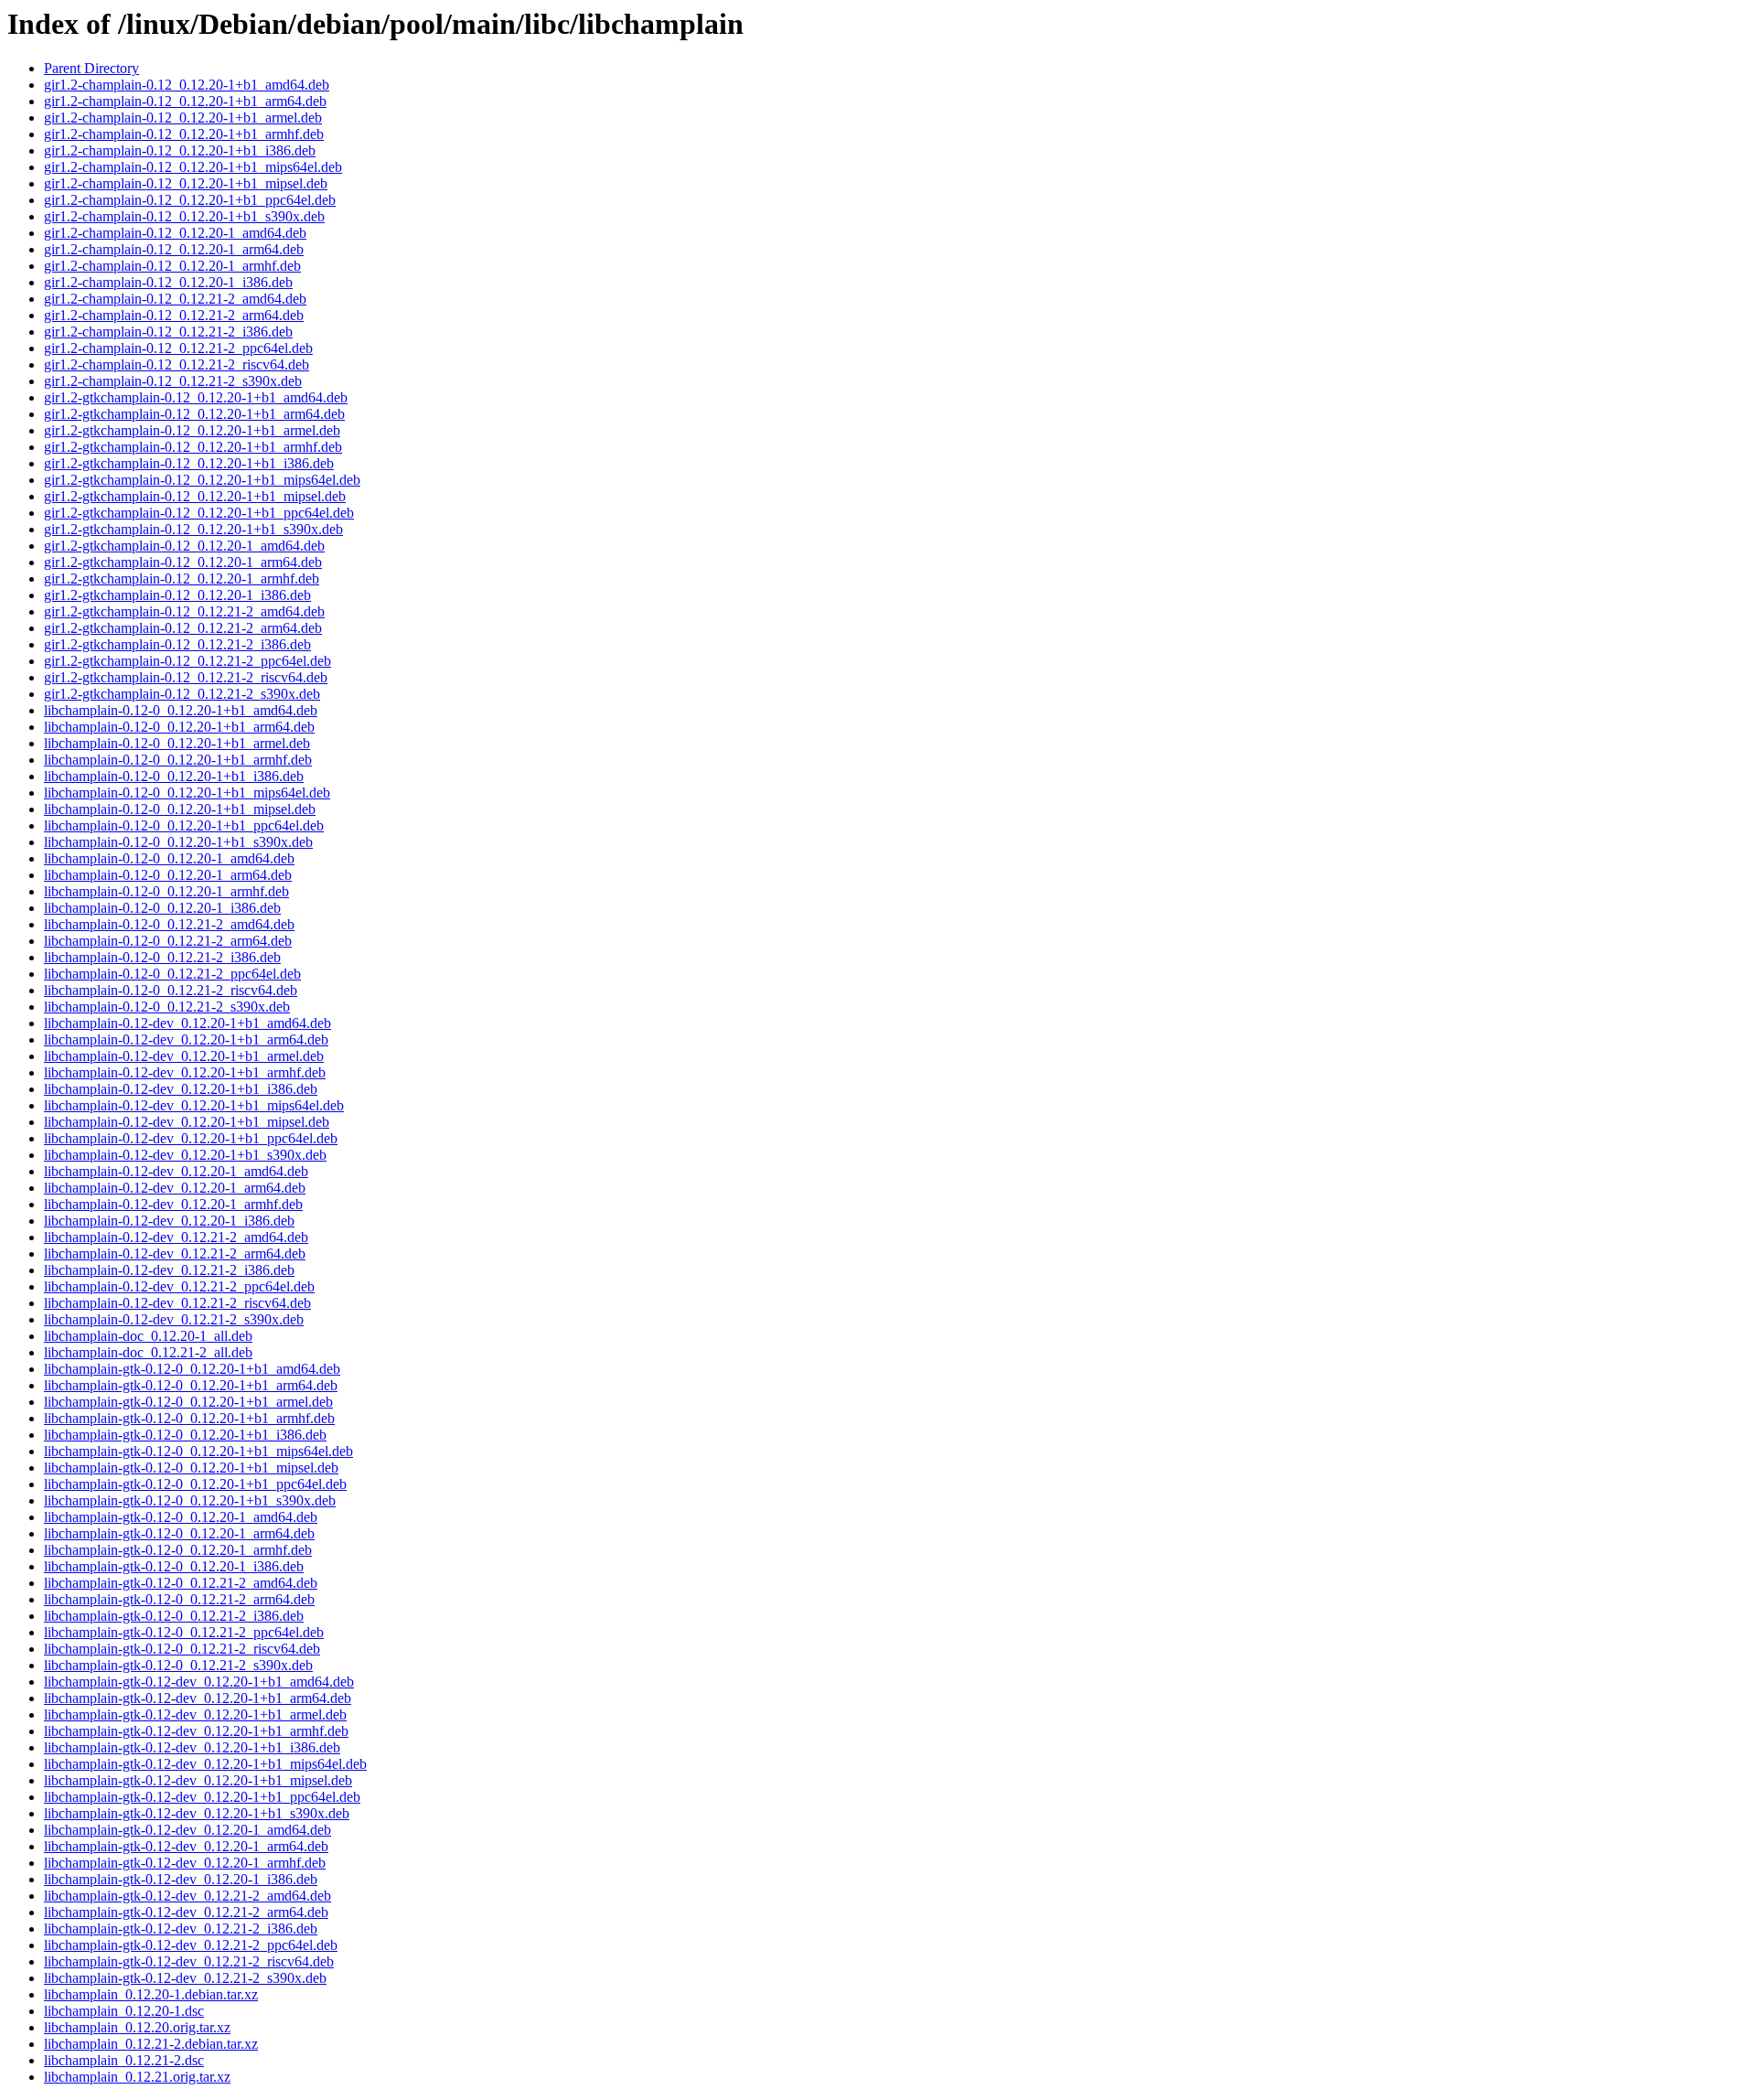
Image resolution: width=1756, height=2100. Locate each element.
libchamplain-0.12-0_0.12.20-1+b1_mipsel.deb (180, 809)
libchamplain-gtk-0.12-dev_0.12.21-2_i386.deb (181, 1929)
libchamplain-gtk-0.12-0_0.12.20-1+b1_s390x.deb (190, 1500)
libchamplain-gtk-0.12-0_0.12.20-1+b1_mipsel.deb (191, 1468)
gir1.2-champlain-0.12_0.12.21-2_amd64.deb (175, 299)
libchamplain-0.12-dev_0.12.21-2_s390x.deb (174, 1319)
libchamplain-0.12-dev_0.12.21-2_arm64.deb (175, 1254)
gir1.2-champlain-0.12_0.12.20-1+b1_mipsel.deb (186, 183)
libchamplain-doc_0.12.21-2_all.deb (148, 1352)
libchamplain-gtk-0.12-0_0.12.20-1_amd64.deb (181, 1517)
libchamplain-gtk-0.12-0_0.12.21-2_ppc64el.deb (184, 1632)
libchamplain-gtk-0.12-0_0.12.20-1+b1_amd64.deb (192, 1369)
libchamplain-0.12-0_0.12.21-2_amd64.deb (169, 924)
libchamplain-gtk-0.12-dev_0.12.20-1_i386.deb (181, 1879)
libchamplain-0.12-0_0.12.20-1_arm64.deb (168, 875)
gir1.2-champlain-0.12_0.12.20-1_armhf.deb (172, 266)
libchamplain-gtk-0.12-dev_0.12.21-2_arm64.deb (186, 1912)
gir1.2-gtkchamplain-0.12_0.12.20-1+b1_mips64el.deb (202, 480)
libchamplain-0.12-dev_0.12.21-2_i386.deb (169, 1270)
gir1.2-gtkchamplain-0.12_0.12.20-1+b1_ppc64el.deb (199, 513)
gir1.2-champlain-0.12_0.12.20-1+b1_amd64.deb (187, 85)
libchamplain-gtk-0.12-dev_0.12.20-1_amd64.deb (187, 1830)
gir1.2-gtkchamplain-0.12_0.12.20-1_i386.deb (177, 595)
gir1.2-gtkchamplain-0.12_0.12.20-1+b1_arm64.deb (194, 414)
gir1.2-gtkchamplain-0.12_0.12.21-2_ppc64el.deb (187, 661)
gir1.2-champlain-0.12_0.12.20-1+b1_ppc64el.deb (190, 200)
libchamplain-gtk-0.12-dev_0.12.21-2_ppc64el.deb (191, 1945)
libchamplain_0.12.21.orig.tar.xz (137, 2077)
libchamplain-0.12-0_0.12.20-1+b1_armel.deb (177, 743)
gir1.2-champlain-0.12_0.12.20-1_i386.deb (168, 282)
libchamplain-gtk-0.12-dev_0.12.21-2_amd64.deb (187, 1896)
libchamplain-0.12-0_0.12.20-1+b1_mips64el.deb (187, 793)
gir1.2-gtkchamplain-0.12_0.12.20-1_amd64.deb (184, 546)
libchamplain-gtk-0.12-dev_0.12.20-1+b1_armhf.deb (196, 1731)
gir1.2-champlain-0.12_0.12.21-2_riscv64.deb (177, 364)
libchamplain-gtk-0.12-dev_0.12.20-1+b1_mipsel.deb (198, 1780)
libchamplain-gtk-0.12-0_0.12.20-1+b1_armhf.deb (189, 1418)
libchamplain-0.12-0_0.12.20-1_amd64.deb (169, 858)
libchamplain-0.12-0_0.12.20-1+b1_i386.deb (174, 776)
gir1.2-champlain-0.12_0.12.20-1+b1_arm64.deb (185, 101)
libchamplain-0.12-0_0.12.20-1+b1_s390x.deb (178, 842)
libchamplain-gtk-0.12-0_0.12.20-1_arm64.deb (179, 1533)
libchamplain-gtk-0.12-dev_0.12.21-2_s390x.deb (185, 1978)
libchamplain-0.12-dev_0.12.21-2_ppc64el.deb (179, 1286)
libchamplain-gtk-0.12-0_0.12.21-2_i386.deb (174, 1616)
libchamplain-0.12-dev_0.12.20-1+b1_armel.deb (184, 1056)
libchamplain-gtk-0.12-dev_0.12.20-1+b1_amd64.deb (199, 1682)
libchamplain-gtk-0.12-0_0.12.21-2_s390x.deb (178, 1665)
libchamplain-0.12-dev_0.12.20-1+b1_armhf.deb (185, 1072)
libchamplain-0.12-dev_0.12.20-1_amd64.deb (176, 1171)
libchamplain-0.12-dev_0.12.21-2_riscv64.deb (177, 1303)
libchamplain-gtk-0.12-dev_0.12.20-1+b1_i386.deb (192, 1747)
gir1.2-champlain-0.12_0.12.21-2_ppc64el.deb (178, 348)
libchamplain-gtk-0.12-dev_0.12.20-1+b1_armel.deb (195, 1714)
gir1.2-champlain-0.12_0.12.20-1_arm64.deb (174, 249)
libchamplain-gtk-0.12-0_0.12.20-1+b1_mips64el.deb (198, 1451)
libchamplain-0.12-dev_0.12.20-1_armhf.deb (173, 1204)
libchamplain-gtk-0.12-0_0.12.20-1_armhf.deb (178, 1550)
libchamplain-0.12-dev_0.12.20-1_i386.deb (169, 1221)
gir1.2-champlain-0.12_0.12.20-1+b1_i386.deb (180, 150)
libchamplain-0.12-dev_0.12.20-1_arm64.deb (175, 1188)
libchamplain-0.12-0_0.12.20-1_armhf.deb (166, 891)
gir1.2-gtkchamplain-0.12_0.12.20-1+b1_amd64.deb (196, 397)
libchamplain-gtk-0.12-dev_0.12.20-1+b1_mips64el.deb (205, 1764)
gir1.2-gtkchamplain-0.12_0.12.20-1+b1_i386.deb (189, 463)
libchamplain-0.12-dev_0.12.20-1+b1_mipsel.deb (187, 1122)
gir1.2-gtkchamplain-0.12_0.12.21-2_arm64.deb (183, 628)
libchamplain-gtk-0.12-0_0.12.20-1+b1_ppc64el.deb (195, 1484)
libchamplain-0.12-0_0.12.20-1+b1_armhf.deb (178, 760)
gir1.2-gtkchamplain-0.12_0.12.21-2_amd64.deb (184, 611)
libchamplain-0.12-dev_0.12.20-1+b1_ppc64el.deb (191, 1138)
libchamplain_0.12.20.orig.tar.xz (137, 2027)
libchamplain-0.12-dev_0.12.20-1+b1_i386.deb (181, 1089)
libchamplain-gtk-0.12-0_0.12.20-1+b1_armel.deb (188, 1402)
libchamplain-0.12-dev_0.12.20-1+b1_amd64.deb (187, 1023)
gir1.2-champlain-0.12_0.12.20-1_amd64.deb (175, 233)
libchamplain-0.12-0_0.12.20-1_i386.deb (162, 908)
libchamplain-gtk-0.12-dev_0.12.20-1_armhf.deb (185, 1863)
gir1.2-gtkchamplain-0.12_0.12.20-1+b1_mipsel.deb (195, 496)
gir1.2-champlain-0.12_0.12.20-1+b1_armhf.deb (184, 134)
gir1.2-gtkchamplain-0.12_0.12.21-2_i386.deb (177, 644)
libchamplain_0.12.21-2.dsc (124, 2060)
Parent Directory (91, 68)
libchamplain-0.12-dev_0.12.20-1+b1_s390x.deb (185, 1155)
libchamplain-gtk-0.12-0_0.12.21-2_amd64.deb (181, 1583)
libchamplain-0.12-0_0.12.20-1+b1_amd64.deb (181, 710)
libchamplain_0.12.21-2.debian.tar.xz (151, 2044)
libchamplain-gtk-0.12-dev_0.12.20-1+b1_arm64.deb (198, 1698)
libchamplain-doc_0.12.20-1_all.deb (148, 1336)
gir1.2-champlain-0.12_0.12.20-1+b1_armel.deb (183, 118)
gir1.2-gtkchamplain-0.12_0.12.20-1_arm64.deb (183, 562)
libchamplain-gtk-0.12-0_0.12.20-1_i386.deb (174, 1566)
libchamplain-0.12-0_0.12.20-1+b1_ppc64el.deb (184, 825)
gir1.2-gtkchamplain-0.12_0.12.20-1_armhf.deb (182, 579)
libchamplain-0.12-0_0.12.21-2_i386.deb (162, 957)
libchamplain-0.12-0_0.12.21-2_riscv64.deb (171, 990)
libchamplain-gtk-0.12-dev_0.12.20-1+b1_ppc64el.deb (202, 1797)
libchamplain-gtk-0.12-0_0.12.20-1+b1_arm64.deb (191, 1385)
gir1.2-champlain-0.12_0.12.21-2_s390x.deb (173, 381)
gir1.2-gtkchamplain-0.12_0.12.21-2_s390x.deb (182, 694)
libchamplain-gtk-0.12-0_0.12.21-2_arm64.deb (179, 1599)
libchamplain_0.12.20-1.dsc (124, 2011)
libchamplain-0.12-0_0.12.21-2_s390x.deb (167, 1007)
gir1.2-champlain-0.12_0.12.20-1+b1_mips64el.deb (193, 167)
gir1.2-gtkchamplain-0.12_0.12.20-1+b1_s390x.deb (193, 529)
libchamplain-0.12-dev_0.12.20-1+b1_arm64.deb (186, 1039)
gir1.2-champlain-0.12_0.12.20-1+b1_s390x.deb (184, 216)
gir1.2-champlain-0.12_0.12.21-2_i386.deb (168, 332)
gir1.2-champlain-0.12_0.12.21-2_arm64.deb (174, 315)
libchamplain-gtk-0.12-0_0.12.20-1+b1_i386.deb (185, 1435)
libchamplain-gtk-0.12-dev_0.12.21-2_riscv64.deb (189, 1961)
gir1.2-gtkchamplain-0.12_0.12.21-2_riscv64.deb (186, 677)
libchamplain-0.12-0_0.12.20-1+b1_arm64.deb (179, 727)
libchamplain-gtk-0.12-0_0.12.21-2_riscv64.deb (182, 1649)
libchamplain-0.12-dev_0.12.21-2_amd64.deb (176, 1237)
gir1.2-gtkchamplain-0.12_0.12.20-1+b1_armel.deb (192, 430)
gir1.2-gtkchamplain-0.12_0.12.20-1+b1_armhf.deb (193, 447)
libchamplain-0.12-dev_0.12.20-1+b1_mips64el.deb (194, 1105)
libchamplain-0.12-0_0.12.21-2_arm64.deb (168, 941)
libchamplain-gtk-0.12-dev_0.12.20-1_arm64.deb (186, 1846)
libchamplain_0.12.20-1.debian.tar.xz (151, 1994)
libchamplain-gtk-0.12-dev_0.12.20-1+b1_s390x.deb (197, 1813)
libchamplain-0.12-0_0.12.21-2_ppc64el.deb (172, 974)
